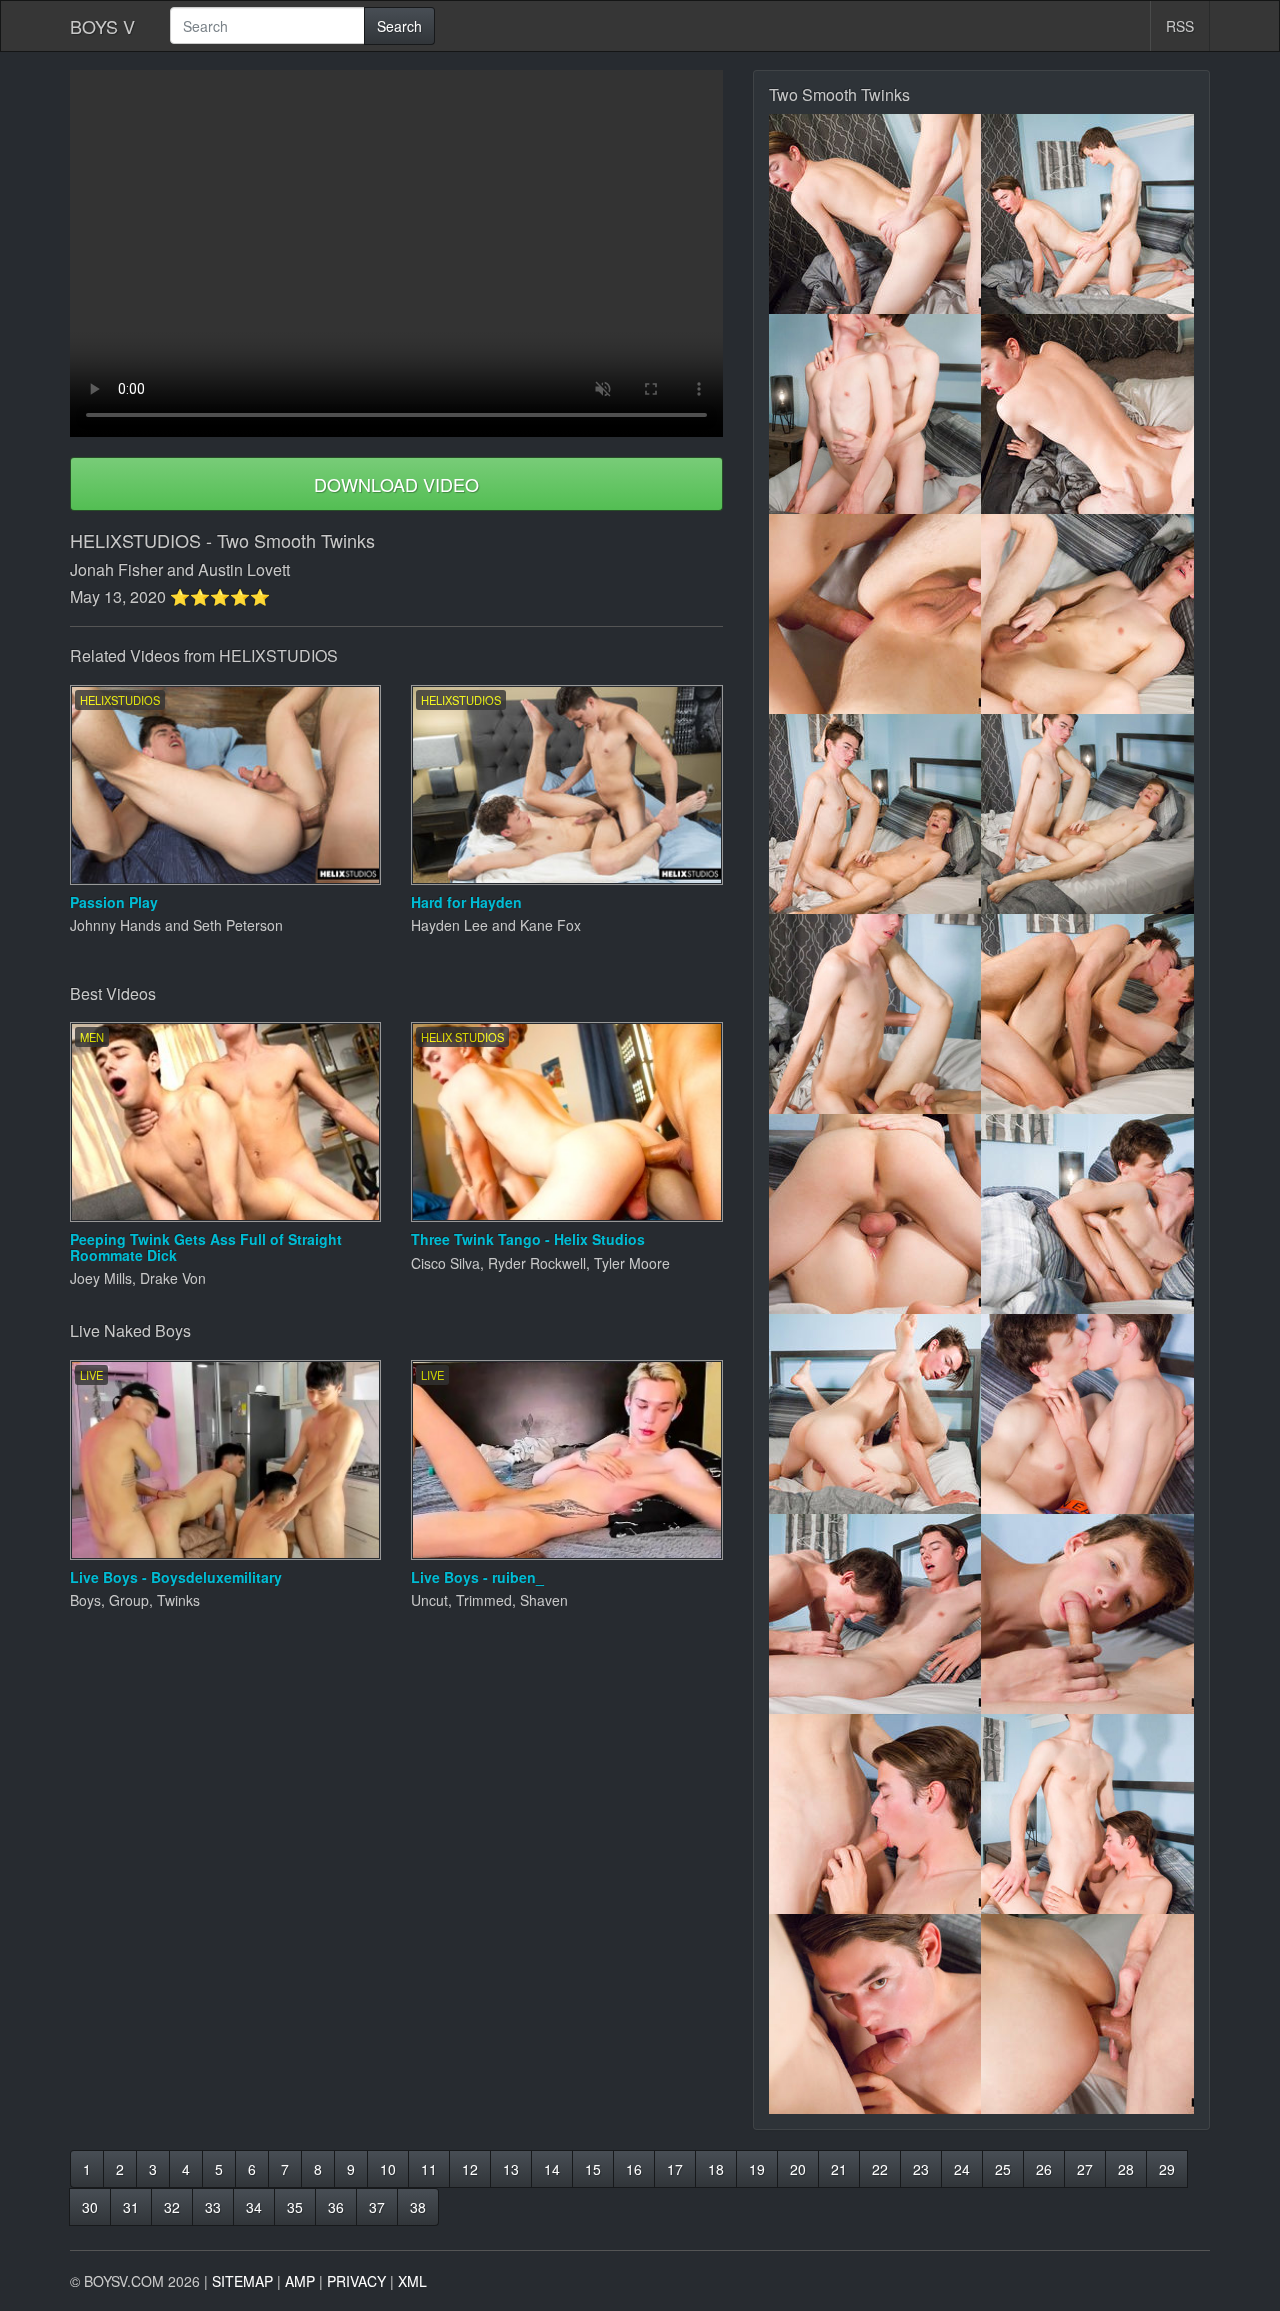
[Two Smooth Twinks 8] (1087, 814)
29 (1167, 2169)
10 (388, 2169)
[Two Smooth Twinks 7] (875, 814)
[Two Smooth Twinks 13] (875, 1414)
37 (377, 2207)
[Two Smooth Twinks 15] (875, 1614)
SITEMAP (242, 2281)
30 (90, 2207)
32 (172, 2207)
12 (470, 2169)
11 (429, 2169)
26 (1044, 2169)
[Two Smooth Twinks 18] (1087, 1814)
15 (593, 2169)
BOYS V (102, 26)
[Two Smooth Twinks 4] (1087, 414)
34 (254, 2207)
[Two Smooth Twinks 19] (875, 2014)
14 (552, 2169)
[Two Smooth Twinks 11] (875, 1214)
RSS (1180, 26)
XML (412, 2281)
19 (757, 2169)
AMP (300, 2281)
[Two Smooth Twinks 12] (1087, 1214)
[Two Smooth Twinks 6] (1087, 614)
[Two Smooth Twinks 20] (1087, 2014)
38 (418, 2207)
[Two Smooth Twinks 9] (875, 1014)
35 (295, 2207)
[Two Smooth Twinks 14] (1087, 1414)
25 (1003, 2169)
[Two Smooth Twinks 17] (875, 1814)
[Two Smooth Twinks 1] (875, 214)
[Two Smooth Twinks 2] (1087, 214)
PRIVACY (356, 2281)
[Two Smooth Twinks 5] (875, 614)
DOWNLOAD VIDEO (396, 484)
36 (336, 2207)
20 (798, 2169)
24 (962, 2169)
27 (1085, 2169)
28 (1126, 2169)
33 (213, 2207)
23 (921, 2169)
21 (839, 2169)
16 (634, 2169)
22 (880, 2169)
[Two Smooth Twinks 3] (875, 414)
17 (675, 2169)
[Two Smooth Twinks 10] (1087, 1014)
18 (716, 2169)
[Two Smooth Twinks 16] (1087, 1614)
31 (131, 2207)
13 (511, 2169)
